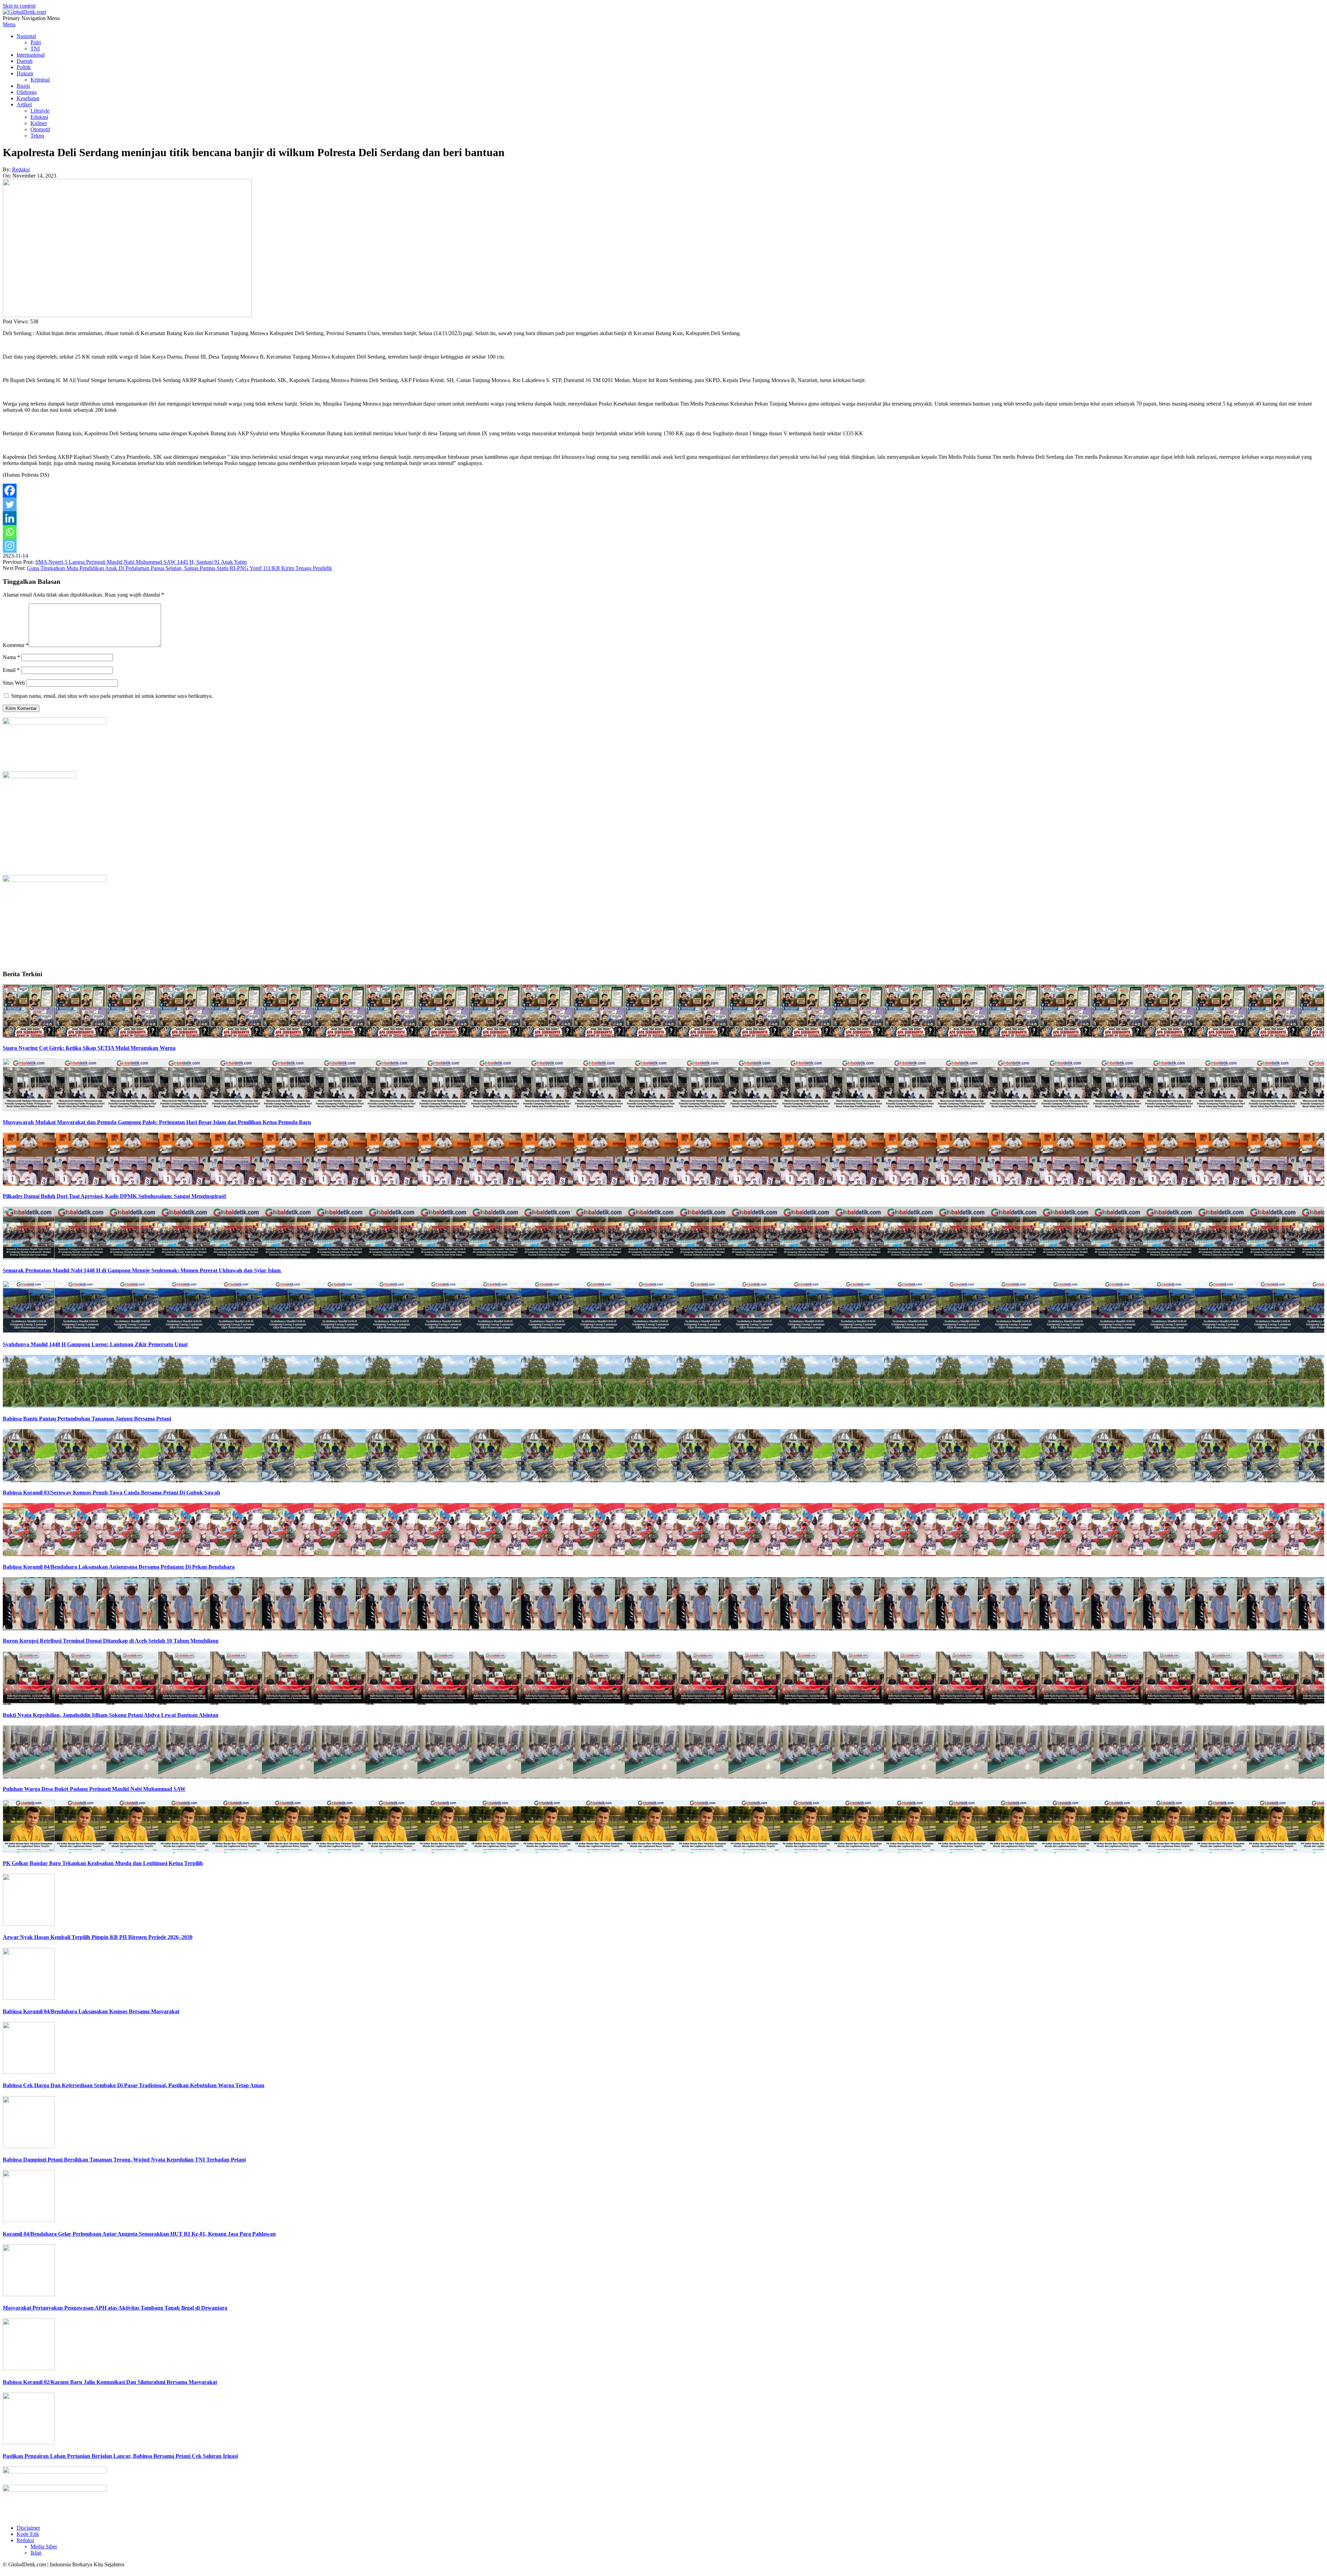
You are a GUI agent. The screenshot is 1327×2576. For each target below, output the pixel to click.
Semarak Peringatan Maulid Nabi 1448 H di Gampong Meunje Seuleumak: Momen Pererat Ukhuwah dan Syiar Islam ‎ (142, 1270)
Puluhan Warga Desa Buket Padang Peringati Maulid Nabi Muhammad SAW (94, 1789)
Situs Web (14, 683)
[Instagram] (10, 546)
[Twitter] (10, 504)
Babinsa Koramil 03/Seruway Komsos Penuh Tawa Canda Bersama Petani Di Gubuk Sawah (111, 1493)
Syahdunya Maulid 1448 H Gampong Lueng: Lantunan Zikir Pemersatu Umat (95, 1344)
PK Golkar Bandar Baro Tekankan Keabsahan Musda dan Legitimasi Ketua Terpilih (103, 1863)
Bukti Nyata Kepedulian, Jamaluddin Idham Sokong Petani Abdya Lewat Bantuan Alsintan (111, 1715)
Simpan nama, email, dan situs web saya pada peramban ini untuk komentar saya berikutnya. (112, 696)
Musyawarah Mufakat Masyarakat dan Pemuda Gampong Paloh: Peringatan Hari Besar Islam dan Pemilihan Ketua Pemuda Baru (157, 1122)
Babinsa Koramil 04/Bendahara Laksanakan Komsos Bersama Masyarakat (91, 2011)
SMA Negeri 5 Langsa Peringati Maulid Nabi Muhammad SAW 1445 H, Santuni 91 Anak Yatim (141, 562)
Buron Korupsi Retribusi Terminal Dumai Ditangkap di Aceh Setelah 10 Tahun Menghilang (111, 1641)
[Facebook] (10, 491)
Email (11, 670)
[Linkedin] (10, 518)
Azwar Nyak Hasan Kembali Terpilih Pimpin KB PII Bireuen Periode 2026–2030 (98, 1937)
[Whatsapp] (10, 532)
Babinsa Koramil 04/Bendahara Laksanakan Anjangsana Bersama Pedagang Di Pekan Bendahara (119, 1567)
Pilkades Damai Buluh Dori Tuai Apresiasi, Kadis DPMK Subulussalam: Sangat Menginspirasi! (115, 1196)
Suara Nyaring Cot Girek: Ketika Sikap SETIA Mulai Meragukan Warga (89, 1048)
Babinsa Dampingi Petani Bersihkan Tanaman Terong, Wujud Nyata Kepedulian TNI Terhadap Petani (124, 2160)
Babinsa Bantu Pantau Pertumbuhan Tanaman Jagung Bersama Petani (87, 1419)
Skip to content (19, 6)
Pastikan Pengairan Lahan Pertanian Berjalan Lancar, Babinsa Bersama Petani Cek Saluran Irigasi (120, 2456)
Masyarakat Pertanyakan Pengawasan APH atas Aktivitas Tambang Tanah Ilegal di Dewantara (115, 2308)
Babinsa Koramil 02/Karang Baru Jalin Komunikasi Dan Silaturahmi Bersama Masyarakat (110, 2382)
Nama (11, 657)
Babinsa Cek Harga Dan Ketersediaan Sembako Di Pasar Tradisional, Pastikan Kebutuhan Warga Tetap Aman (134, 2085)
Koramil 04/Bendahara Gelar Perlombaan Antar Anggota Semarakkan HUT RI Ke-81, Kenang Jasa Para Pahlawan (139, 2234)
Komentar (16, 645)
